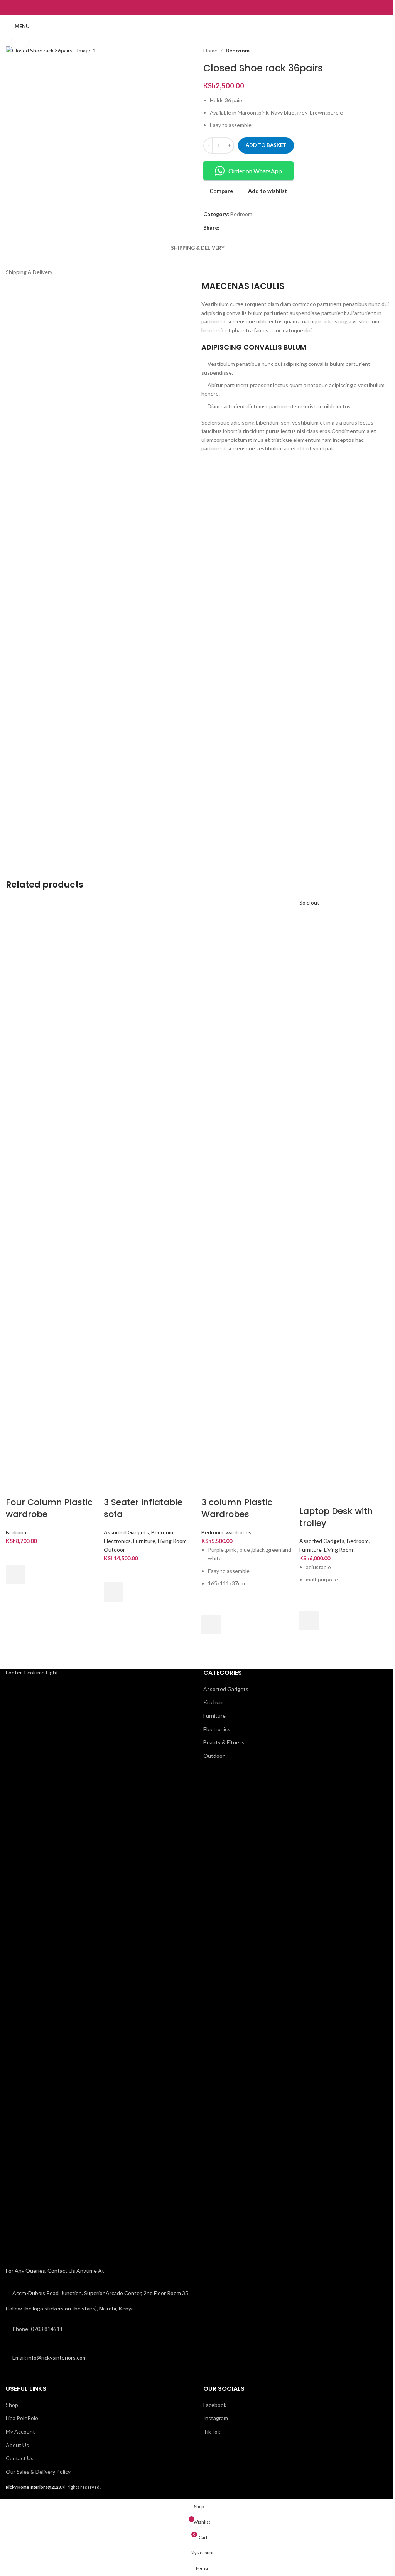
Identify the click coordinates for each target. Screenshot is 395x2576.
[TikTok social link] (212, 7)
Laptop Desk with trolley (336, 1517)
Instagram (216, 2418)
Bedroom (238, 50)
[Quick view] (15, 1594)
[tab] (198, 248)
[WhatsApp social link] (202, 7)
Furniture (144, 1541)
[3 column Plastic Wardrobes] (246, 1187)
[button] (15, 1575)
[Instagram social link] (193, 7)
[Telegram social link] (261, 227)
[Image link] (67, 1969)
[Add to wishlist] (15, 1555)
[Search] (386, 26)
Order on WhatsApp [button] (255, 171)
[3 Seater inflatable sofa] (149, 1187)
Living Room (172, 1541)
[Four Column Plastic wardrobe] (51, 1187)
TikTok (212, 2431)
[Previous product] (366, 51)
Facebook (215, 2405)
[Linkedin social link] (252, 227)
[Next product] (385, 51)
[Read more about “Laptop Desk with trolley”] (309, 1620)
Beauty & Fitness (224, 1742)
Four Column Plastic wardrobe (49, 1508)
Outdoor (114, 1550)
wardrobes (239, 1532)
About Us (17, 2445)
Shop (12, 2405)
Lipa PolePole (22, 2418)
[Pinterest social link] (243, 227)
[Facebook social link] (183, 7)
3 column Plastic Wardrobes (237, 1508)
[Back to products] (375, 51)
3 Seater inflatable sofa (143, 1508)
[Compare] (15, 1487)
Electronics (117, 1541)
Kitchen (213, 1702)
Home (210, 50)
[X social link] (233, 227)
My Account (20, 2431)
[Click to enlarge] (20, 41)
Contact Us (20, 2458)
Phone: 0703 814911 (38, 2329)
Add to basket (266, 145)
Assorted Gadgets (126, 1532)
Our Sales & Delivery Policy (38, 2472)
